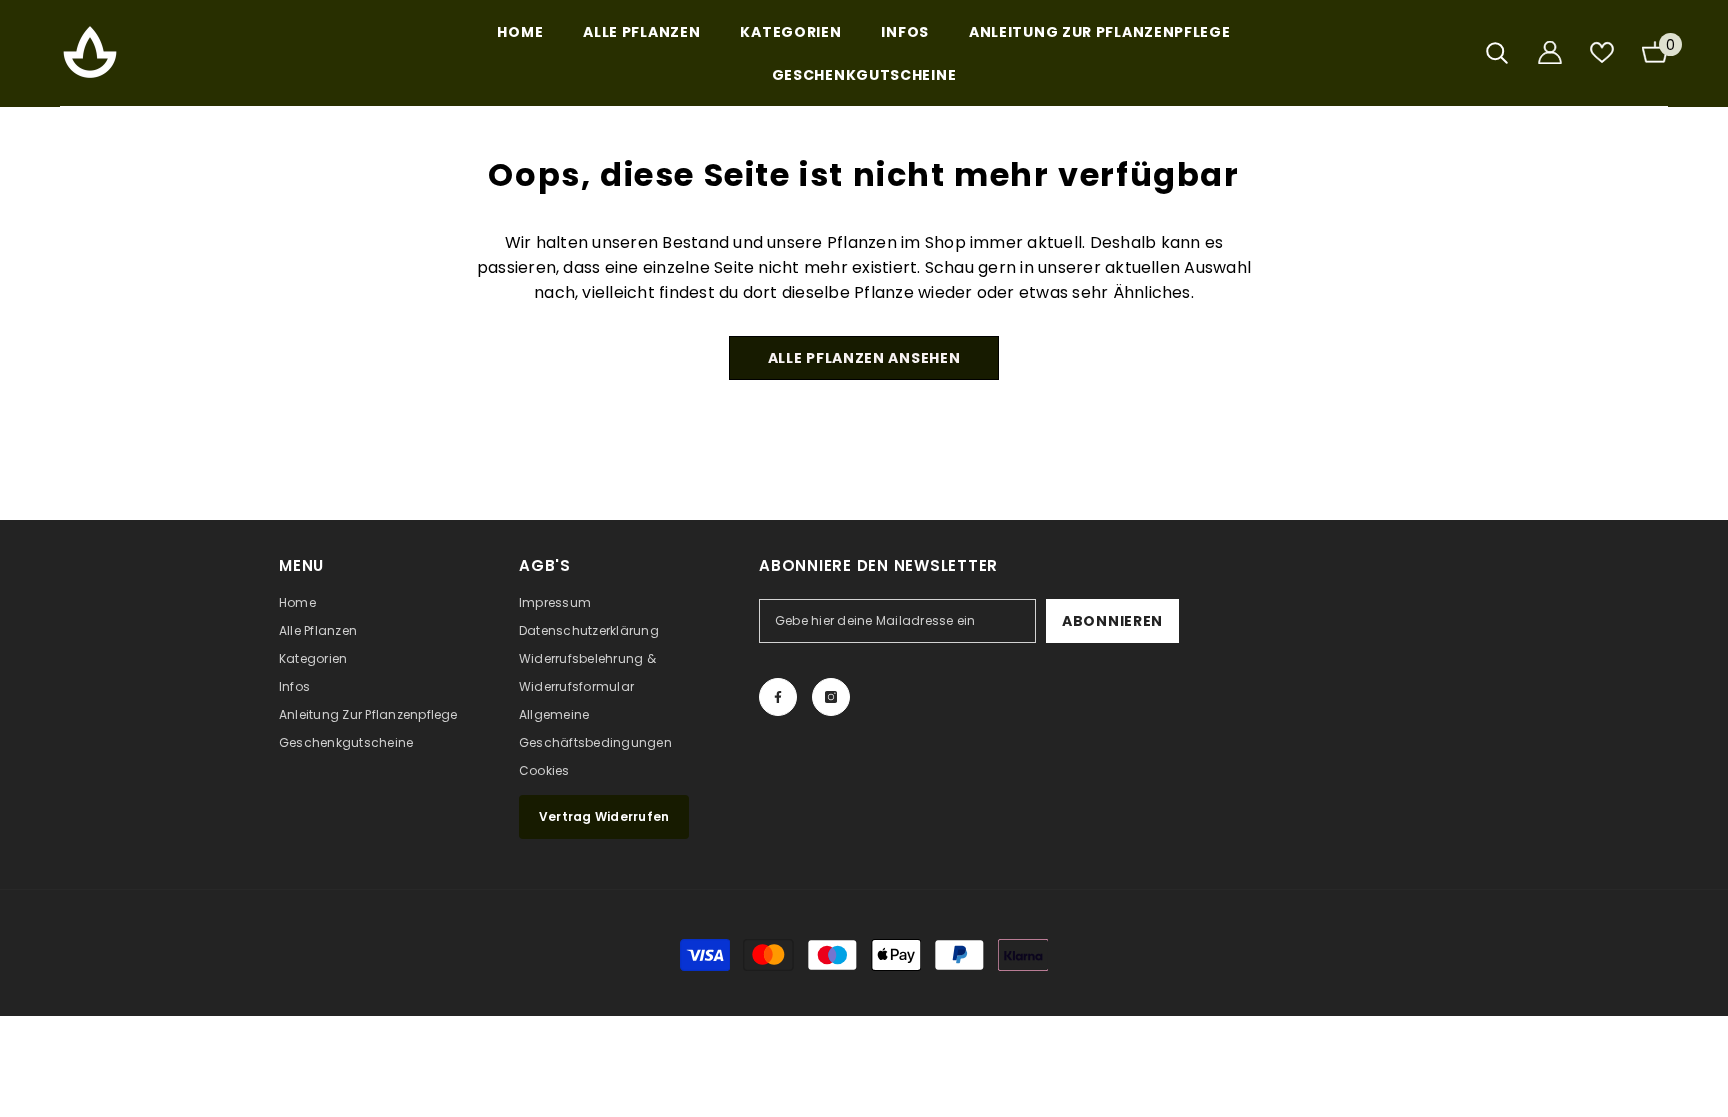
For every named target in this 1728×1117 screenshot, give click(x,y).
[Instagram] (831, 697)
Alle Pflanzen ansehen (864, 358)
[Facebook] (778, 697)
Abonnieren (1112, 621)
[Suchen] (1497, 52)
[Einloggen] (1550, 52)
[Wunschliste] (1602, 52)
